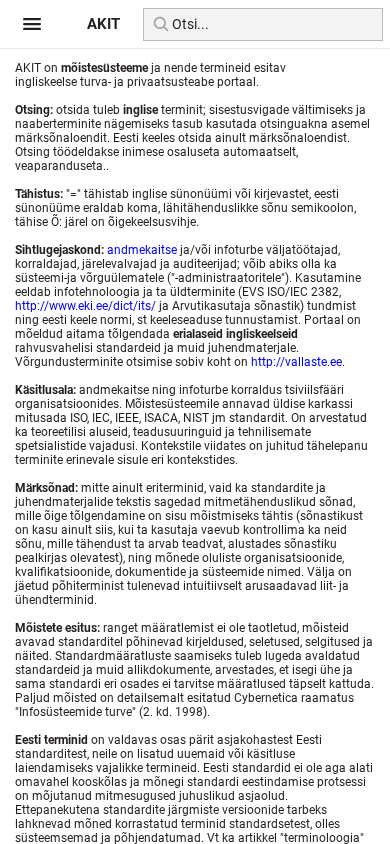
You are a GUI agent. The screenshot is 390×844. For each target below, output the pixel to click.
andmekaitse (142, 250)
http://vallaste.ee (296, 362)
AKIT (103, 24)
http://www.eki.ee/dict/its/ (85, 306)
